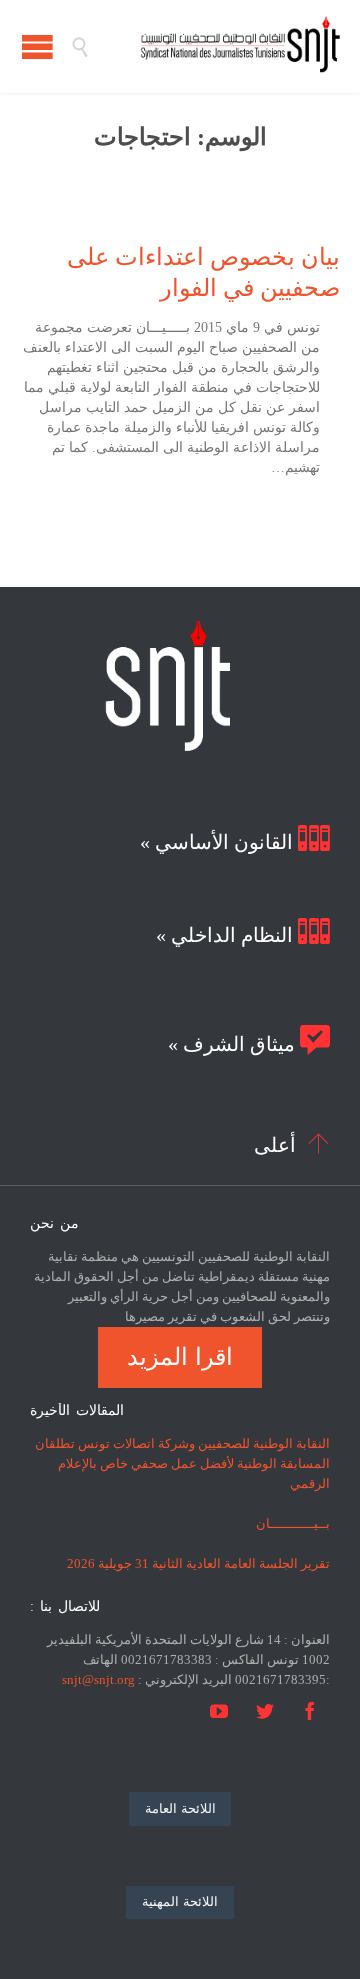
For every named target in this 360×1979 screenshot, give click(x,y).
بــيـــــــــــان (293, 1523)
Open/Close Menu (37, 46)
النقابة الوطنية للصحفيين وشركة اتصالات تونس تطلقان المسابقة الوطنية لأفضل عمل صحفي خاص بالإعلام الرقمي (182, 1463)
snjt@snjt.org (98, 1679)
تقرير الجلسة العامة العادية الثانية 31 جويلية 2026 (198, 1563)
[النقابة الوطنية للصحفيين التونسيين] (215, 46)
